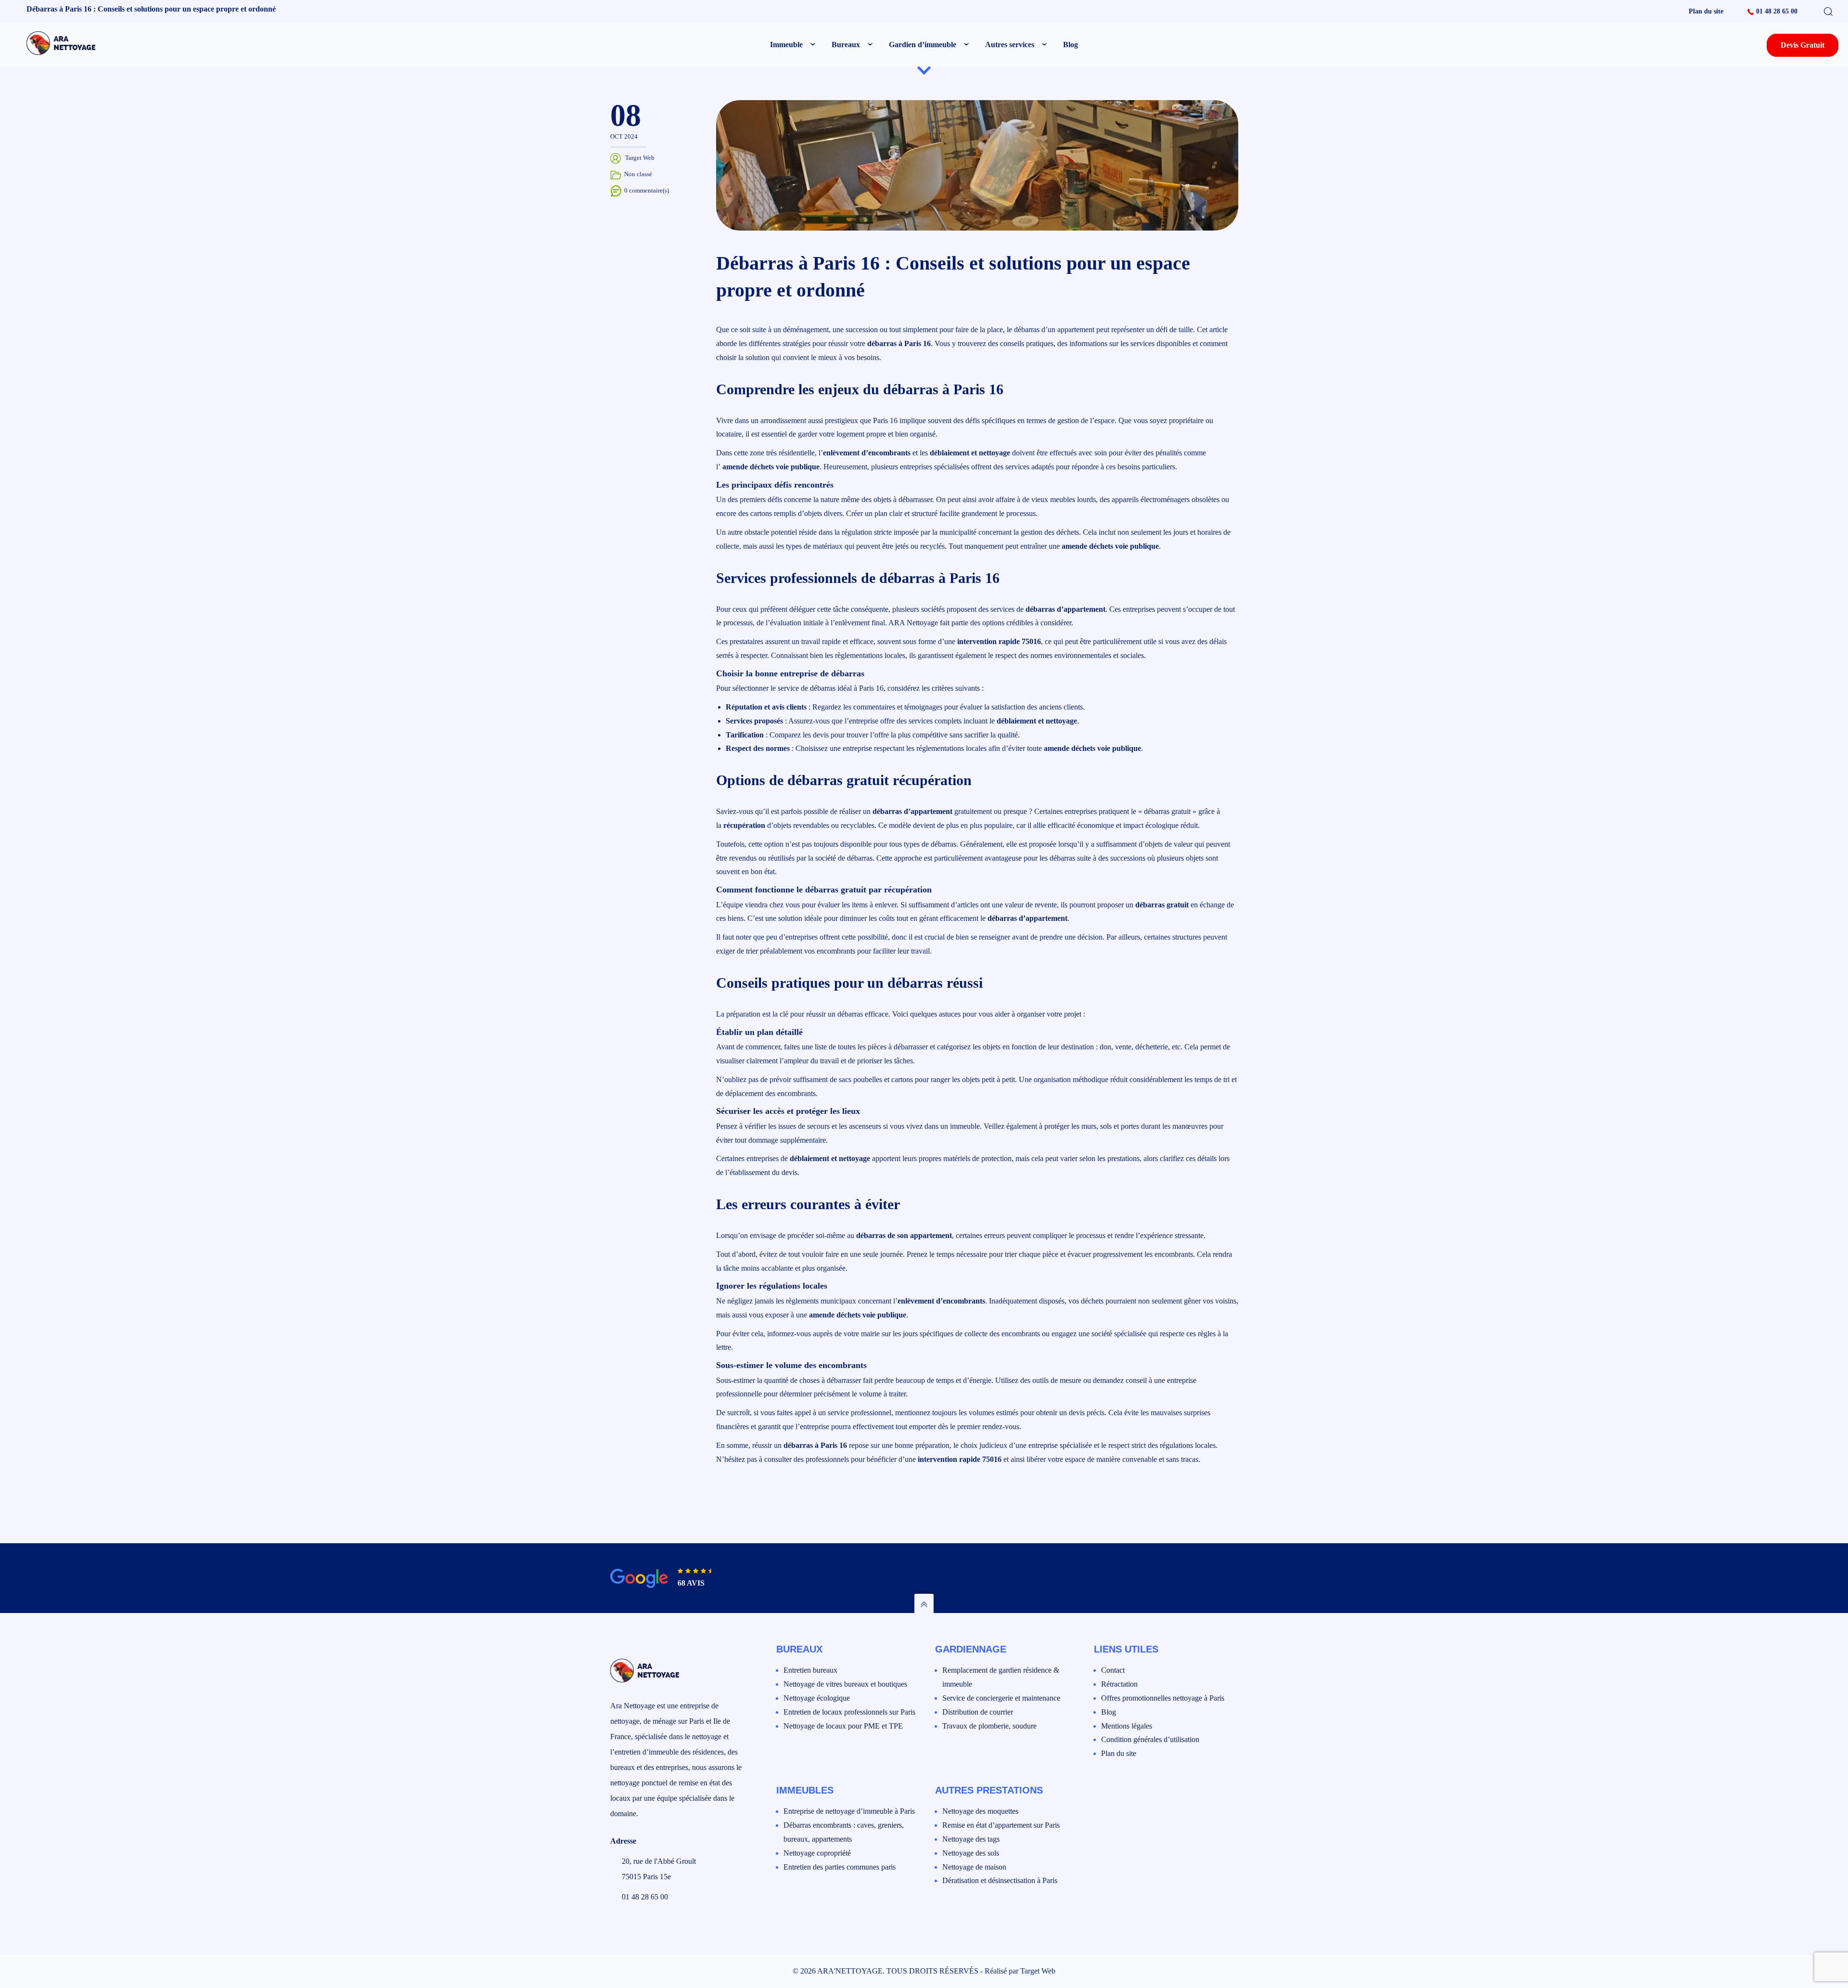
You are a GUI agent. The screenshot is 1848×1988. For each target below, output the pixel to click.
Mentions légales (1127, 1726)
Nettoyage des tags (971, 1839)
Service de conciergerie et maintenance (1001, 1698)
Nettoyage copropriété (817, 1853)
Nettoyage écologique (817, 1698)
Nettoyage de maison (974, 1867)
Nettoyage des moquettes (980, 1811)
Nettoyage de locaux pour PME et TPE (843, 1726)
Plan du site (1706, 11)
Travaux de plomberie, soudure (989, 1726)
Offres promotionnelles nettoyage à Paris (1163, 1698)
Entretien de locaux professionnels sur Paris (849, 1712)
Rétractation (1119, 1684)
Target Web (1038, 1971)
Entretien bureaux (810, 1670)
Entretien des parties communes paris (840, 1867)
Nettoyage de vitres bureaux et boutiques (845, 1684)
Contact (1113, 1670)
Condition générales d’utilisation (1150, 1739)
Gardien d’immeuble (923, 45)
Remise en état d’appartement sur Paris (1001, 1825)
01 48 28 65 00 (1777, 11)
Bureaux (846, 45)
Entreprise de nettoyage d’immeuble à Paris (849, 1811)
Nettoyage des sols (971, 1853)
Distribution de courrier (978, 1712)
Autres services (1010, 45)
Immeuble (786, 45)
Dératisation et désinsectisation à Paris (1000, 1880)
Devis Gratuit (1803, 45)
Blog (1071, 45)
